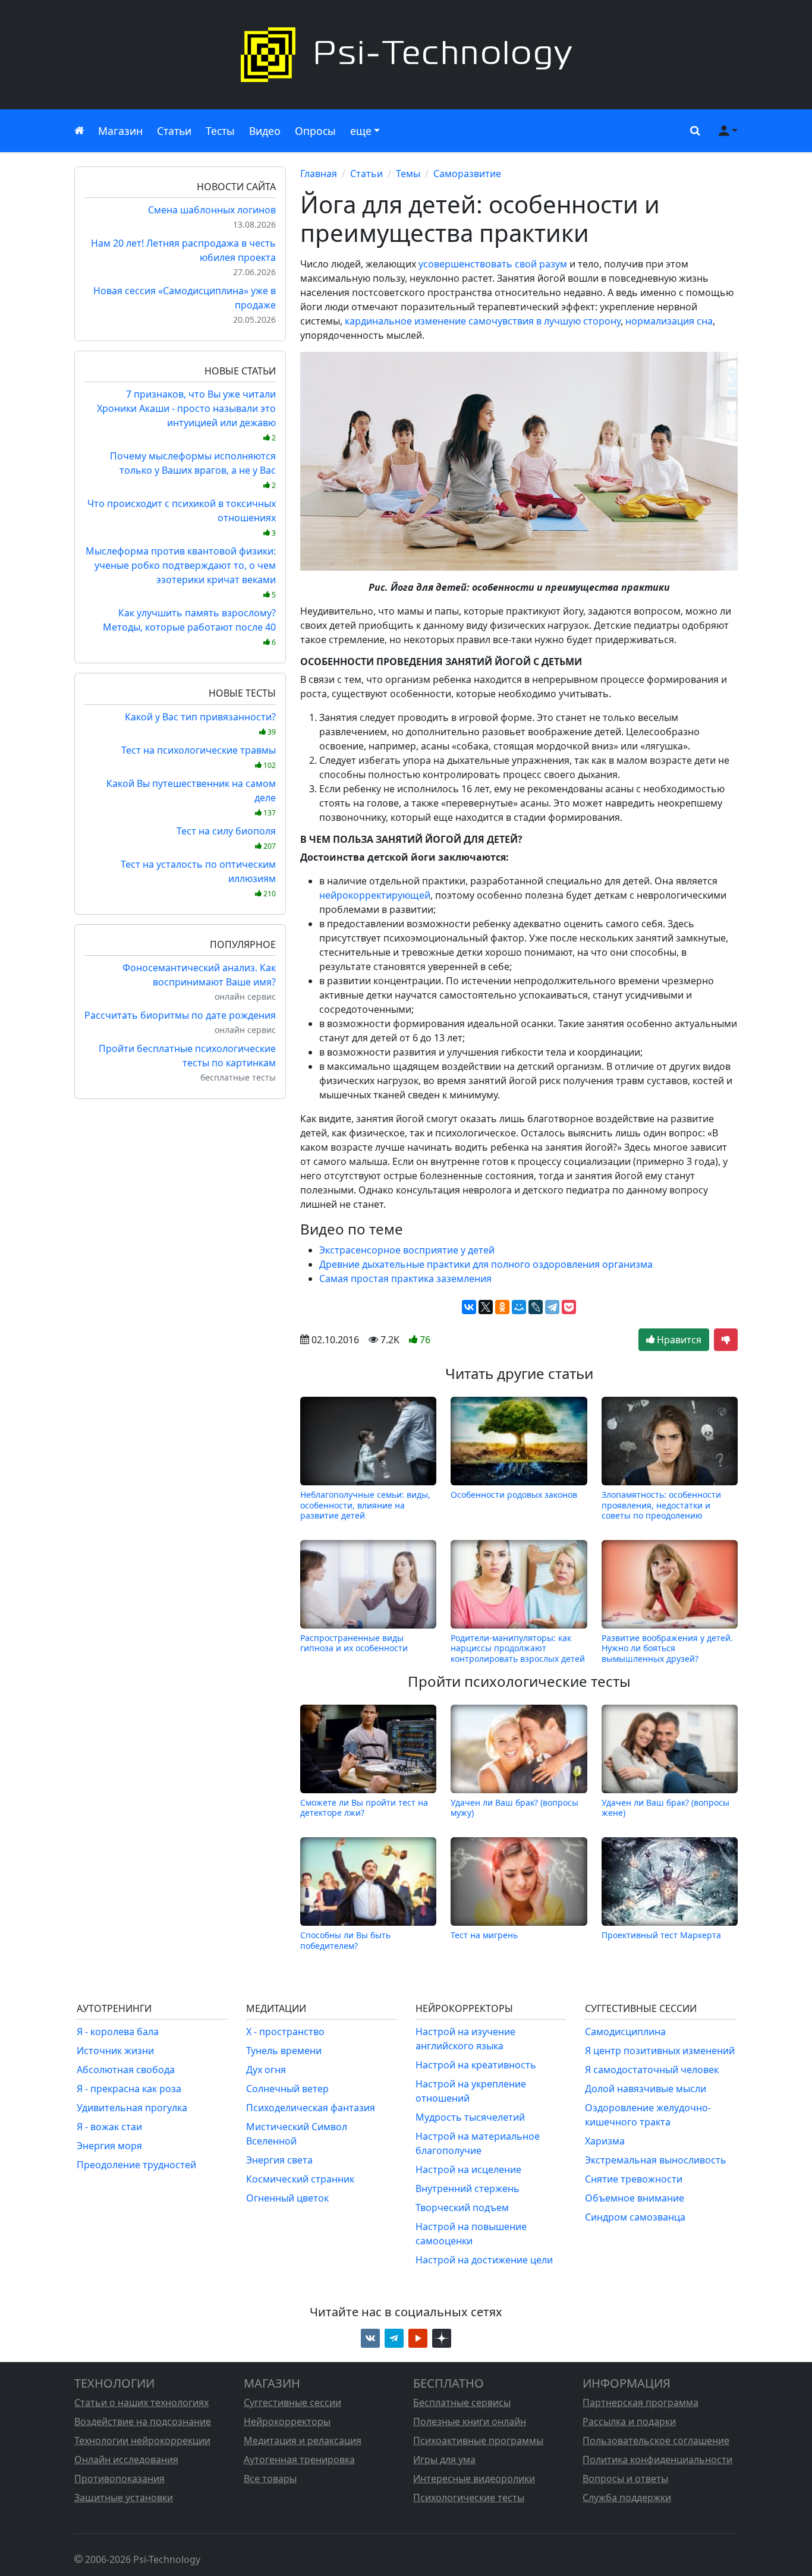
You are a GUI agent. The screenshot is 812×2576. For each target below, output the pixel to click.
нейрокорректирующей (375, 895)
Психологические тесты (469, 2498)
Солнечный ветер (287, 2089)
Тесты (220, 131)
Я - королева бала (118, 2032)
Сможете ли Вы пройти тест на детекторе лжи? (364, 1807)
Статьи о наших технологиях (141, 2402)
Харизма (605, 2141)
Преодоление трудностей (136, 2165)
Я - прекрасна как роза (129, 2089)
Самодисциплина (625, 2032)
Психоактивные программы (478, 2440)
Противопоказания (119, 2479)
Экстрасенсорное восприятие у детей (407, 1250)
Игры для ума (444, 2460)
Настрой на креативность (476, 2065)
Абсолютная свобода (126, 2070)
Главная (319, 174)
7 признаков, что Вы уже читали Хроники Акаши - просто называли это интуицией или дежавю (186, 415)
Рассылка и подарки (629, 2421)
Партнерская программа (641, 2402)
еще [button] (361, 131)
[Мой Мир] (519, 1307)
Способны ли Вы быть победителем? (345, 1940)
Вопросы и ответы (625, 2479)
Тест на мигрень (484, 1935)
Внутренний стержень (468, 2188)
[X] (486, 1307)
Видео (265, 131)
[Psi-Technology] (406, 55)
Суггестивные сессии (292, 2402)
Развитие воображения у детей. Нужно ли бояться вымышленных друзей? (667, 1648)
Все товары (270, 2479)
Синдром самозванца (635, 2217)
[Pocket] (569, 1307)
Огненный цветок (287, 2198)
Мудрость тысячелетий (470, 2117)
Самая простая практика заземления (405, 1278)
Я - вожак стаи (109, 2127)
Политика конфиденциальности (657, 2460)
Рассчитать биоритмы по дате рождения (180, 1015)
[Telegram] (552, 1307)
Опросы (315, 131)
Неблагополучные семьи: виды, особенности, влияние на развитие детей (365, 1505)
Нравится (678, 1340)
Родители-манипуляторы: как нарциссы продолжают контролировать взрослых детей (518, 1648)
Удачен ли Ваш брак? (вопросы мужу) (514, 1807)
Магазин (120, 131)
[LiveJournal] (536, 1307)
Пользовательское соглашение (656, 2440)
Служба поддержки (627, 2498)
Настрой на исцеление (468, 2169)
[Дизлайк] (726, 1340)
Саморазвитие (467, 174)
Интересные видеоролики (474, 2479)
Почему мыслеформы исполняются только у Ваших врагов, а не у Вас (193, 470)
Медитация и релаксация (303, 2440)
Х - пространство (285, 2032)
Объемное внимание (635, 2198)
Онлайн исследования (126, 2460)
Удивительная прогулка (132, 2108)
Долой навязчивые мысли (646, 2089)
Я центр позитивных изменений (660, 2051)
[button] (693, 131)
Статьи (174, 131)
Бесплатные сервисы (462, 2402)
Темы (408, 174)
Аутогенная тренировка (299, 2460)
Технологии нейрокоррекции (142, 2440)
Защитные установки (124, 2498)
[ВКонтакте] (469, 1307)
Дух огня (266, 2070)
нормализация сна (669, 321)
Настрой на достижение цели (484, 2260)
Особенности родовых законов (514, 1495)
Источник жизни (115, 2051)
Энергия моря (109, 2146)
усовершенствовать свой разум (493, 264)
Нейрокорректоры (287, 2421)
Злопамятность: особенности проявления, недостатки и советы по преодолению (661, 1505)
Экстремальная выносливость (656, 2160)
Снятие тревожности (634, 2179)
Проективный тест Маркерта (661, 1935)
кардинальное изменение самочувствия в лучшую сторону (483, 321)
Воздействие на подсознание (143, 2421)
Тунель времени (284, 2051)
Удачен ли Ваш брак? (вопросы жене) (665, 1807)
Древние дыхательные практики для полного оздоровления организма (486, 1264)
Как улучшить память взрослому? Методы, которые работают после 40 (189, 627)
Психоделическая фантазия (311, 2108)
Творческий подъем (462, 2207)
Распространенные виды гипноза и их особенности (354, 1643)
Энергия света (279, 2160)
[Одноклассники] (502, 1307)
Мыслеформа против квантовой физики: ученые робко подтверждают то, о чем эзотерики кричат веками (181, 572)
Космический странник (300, 2179)
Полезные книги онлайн (470, 2421)
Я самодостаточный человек (652, 2070)
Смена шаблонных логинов (212, 210)
